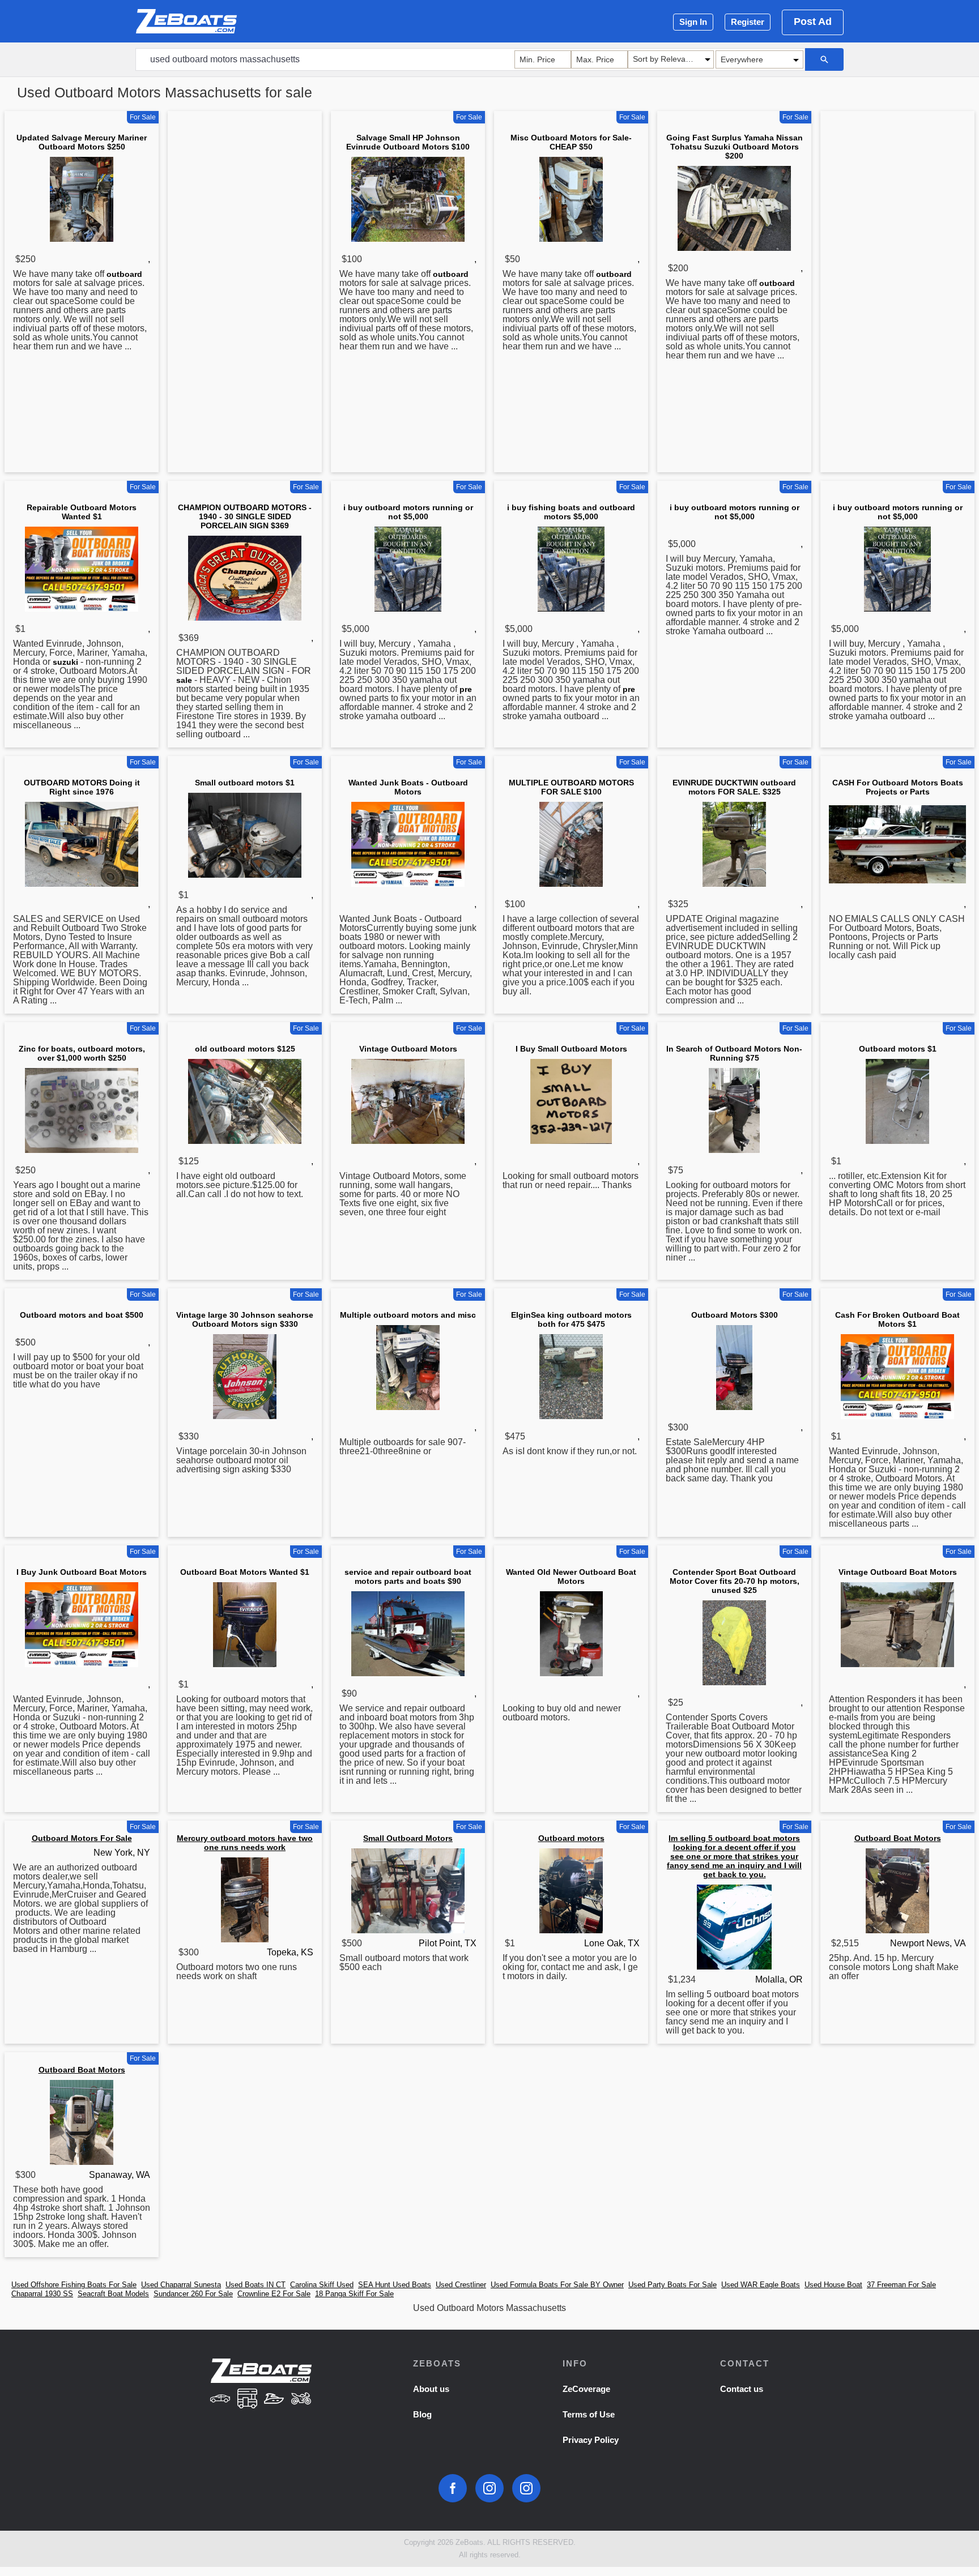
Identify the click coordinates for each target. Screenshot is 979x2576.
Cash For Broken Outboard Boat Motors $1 (897, 1319)
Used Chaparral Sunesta (181, 2285)
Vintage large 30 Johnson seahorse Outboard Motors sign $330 (245, 1319)
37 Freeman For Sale (901, 2285)
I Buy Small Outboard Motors (571, 1049)
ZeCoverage (586, 2389)
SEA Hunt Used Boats (395, 2285)
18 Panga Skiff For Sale (354, 2294)
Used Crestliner (461, 2285)
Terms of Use (589, 2414)
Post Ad (813, 22)
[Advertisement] (245, 294)
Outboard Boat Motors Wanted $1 (245, 1572)
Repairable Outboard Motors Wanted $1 (82, 512)
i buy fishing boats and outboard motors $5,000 (571, 512)
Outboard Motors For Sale (82, 1838)
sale (184, 680)
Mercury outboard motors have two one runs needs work (245, 1843)
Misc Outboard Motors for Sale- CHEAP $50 (571, 142)
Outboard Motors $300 (735, 1315)
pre (466, 689)
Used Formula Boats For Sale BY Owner (557, 2285)
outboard (124, 274)
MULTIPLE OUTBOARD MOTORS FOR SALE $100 (571, 787)
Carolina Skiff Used (322, 2285)
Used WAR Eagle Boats (761, 2285)
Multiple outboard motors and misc (408, 1315)
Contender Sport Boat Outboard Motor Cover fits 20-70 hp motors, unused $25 (735, 1581)
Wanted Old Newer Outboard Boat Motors (571, 1577)
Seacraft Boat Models (113, 2294)
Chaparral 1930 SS (42, 2294)
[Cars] (220, 2400)
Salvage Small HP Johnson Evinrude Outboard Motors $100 (408, 142)
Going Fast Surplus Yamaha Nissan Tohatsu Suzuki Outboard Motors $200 (735, 147)
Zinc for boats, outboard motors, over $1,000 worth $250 (82, 1053)
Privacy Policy (591, 2440)
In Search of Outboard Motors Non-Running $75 (734, 1053)
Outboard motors (571, 1838)
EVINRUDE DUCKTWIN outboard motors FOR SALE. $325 (734, 787)
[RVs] (247, 2400)
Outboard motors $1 (898, 1049)
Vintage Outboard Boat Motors (898, 1572)
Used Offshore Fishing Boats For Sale (74, 2285)
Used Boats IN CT (256, 2285)
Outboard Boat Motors (898, 1838)
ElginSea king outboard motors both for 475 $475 (571, 1319)
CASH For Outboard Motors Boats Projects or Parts (898, 787)
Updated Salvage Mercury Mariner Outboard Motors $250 (82, 142)
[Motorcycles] (301, 2400)
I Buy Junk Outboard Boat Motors (82, 1572)
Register (748, 22)
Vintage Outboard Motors (408, 1049)
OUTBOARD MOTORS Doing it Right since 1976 (82, 787)
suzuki (65, 662)
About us (431, 2389)
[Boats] (274, 2400)
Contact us (742, 2389)
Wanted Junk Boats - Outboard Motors (408, 787)
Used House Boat (833, 2285)
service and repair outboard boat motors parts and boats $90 (408, 1577)
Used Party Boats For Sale (672, 2285)
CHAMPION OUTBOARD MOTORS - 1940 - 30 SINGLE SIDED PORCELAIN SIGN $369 (245, 516)
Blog (422, 2414)
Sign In (693, 22)
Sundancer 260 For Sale (193, 2294)
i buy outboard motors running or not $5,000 (408, 512)
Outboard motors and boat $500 (82, 1315)
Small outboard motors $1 (245, 783)
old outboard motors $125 (245, 1049)
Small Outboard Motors (408, 1838)
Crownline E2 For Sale (274, 2294)
